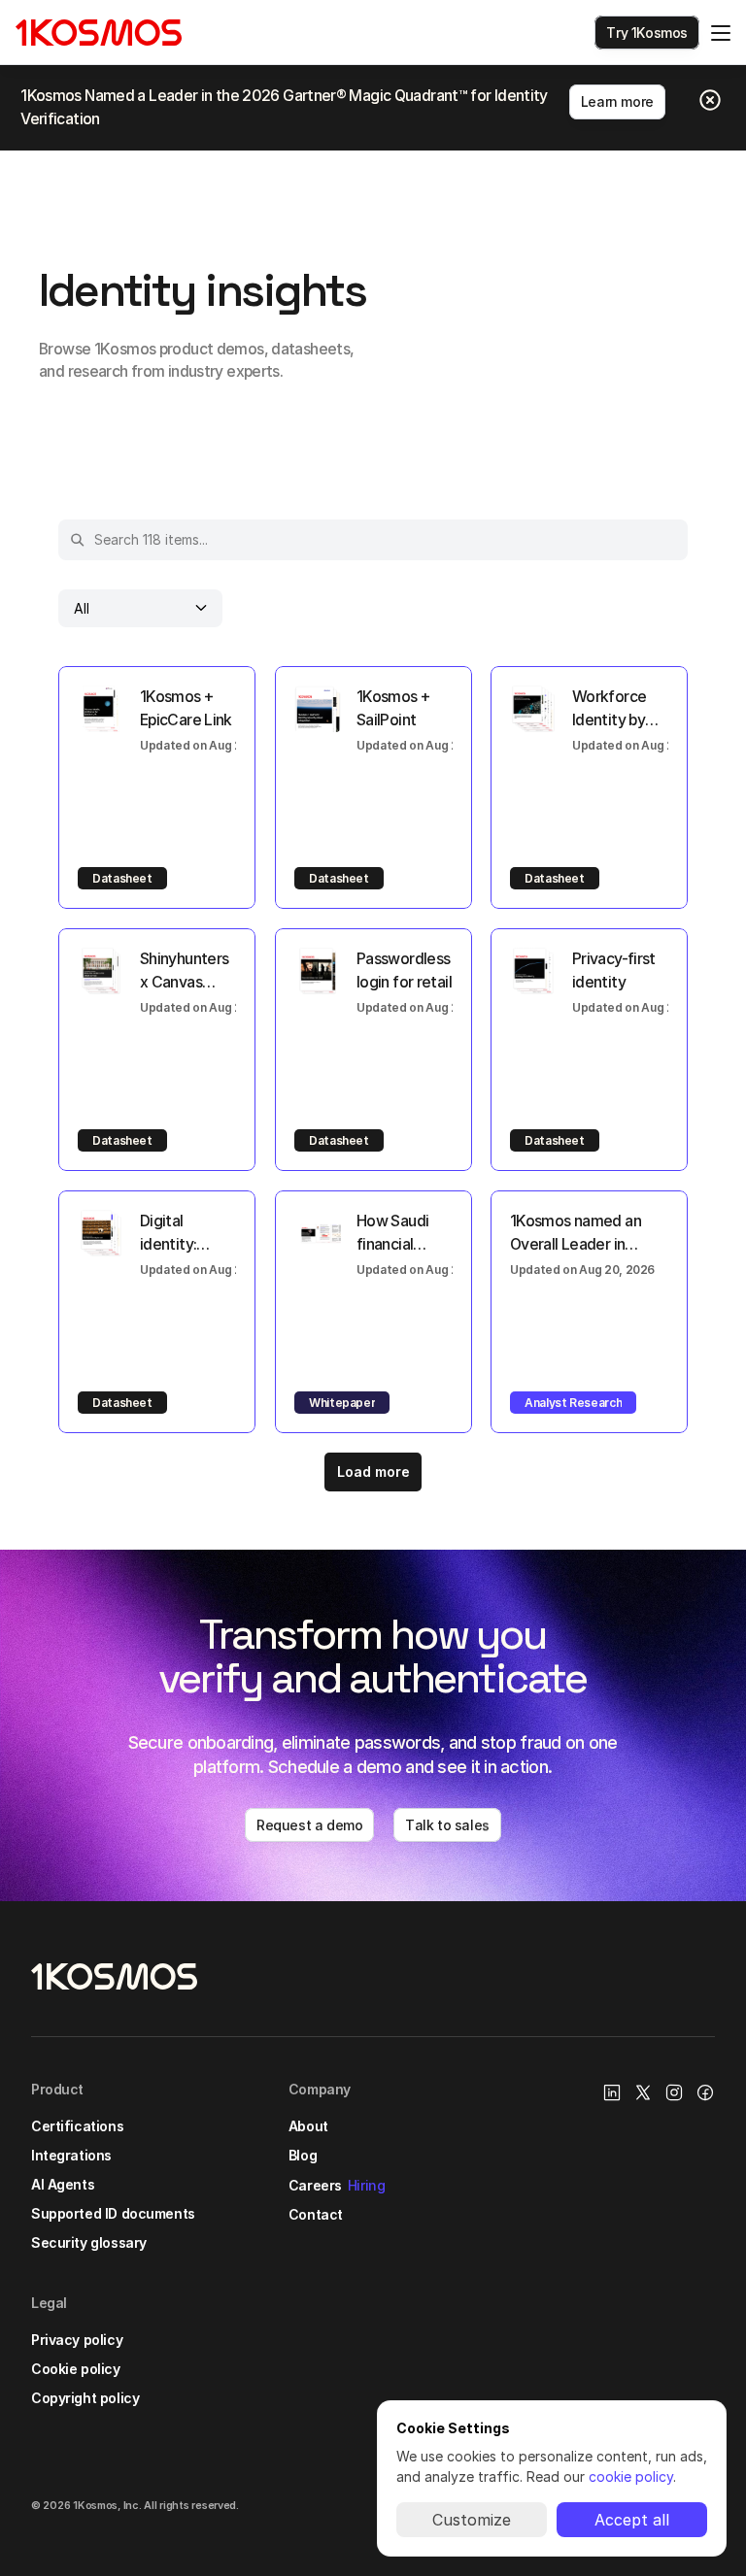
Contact (316, 2214)
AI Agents (63, 2184)
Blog (303, 2155)
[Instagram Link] (674, 2092)
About (308, 2126)
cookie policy (631, 2476)
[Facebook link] (705, 2092)
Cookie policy (76, 2369)
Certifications (77, 2126)
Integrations (71, 2155)
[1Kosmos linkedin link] (612, 2092)
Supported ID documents (113, 2213)
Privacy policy (77, 2340)
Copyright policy (85, 2398)
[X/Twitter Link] (643, 2092)
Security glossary (89, 2242)
